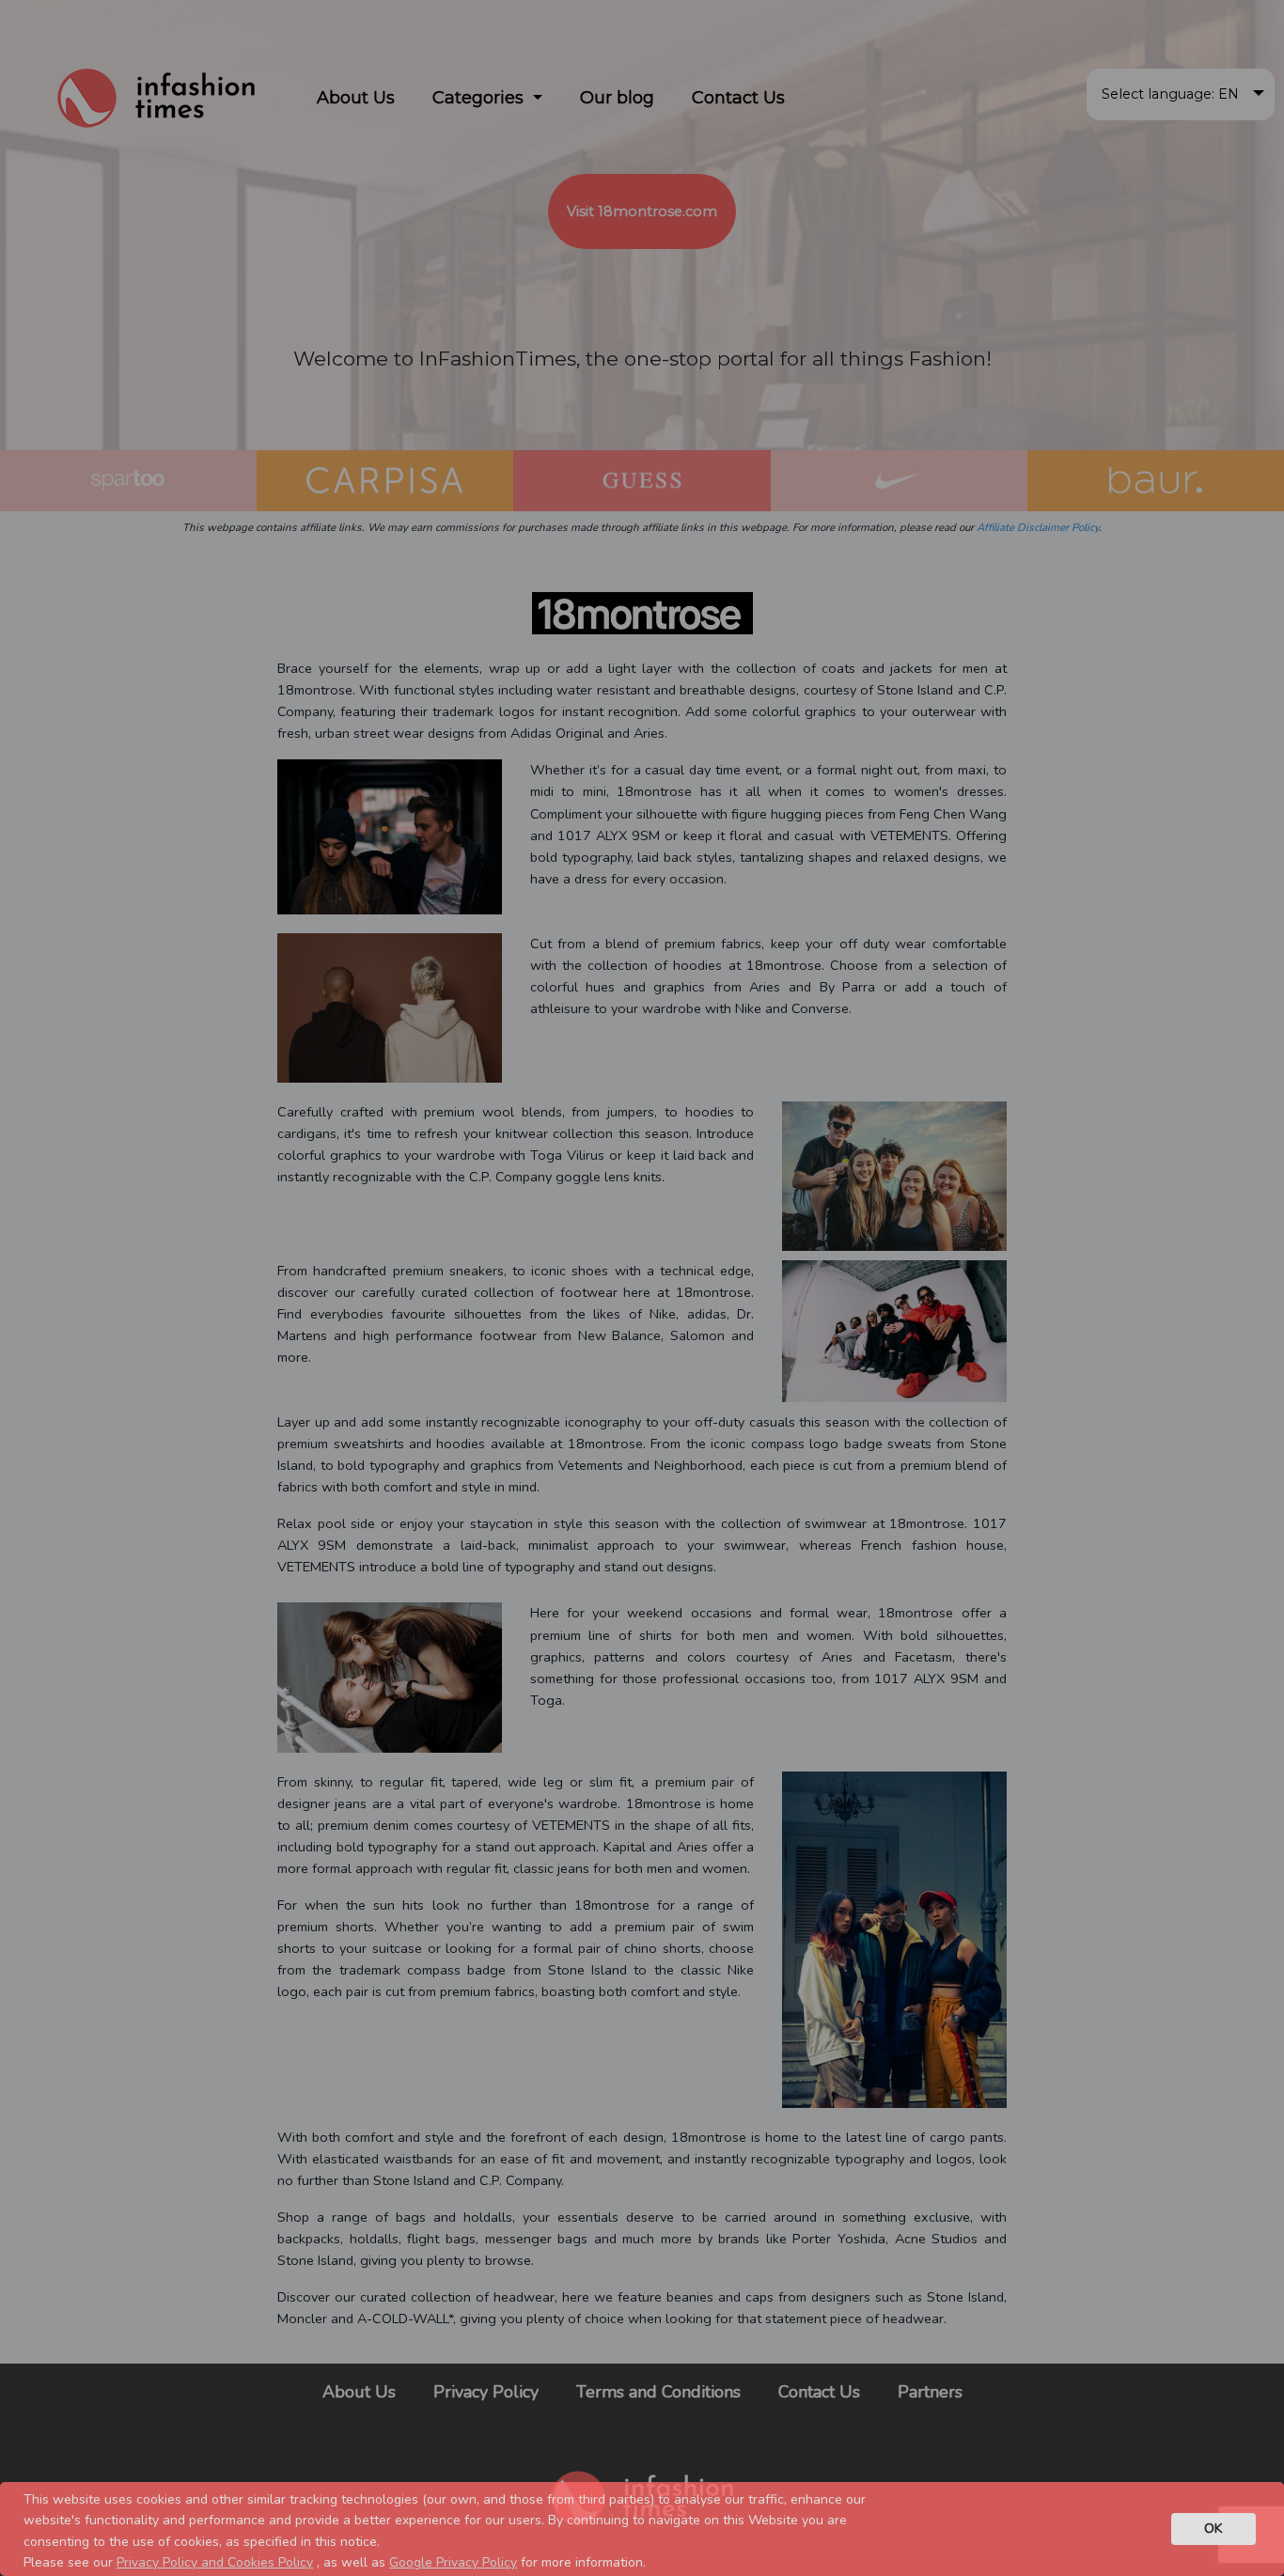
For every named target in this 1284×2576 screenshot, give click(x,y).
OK (1214, 2528)
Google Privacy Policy (453, 2562)
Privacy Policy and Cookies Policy (215, 2562)
